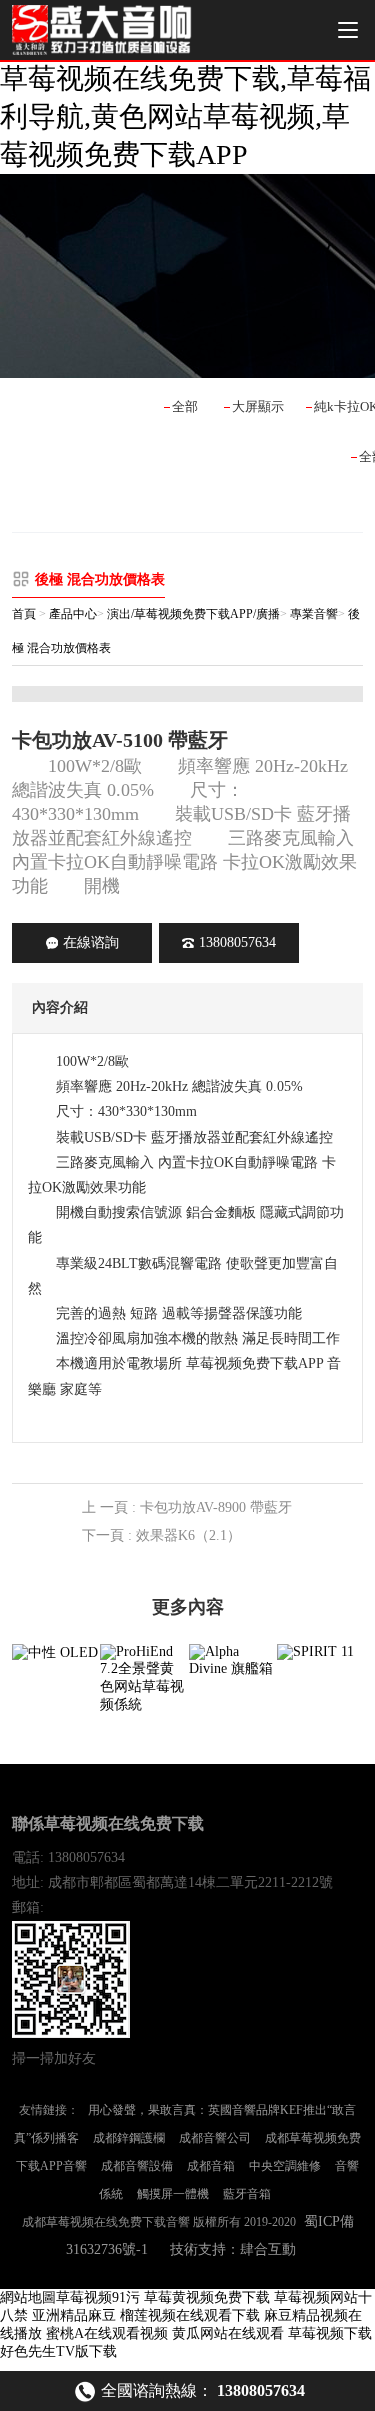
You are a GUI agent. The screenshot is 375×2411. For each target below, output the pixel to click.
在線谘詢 (91, 942)
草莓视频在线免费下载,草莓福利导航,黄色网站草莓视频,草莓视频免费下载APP (185, 116)
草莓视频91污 (98, 2297)
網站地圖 (28, 2297)
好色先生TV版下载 (58, 2351)
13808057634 (237, 942)
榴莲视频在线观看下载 (190, 2315)
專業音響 (314, 614)
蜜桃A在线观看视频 (107, 2333)
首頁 (24, 614)
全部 (185, 406)
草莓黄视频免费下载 (207, 2297)
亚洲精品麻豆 (74, 2315)
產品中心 (73, 614)
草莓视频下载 (330, 2333)
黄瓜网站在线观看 (228, 2333)
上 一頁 (187, 1507)
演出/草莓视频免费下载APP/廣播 (193, 614)
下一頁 (161, 1535)
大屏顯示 (258, 406)
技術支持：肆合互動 (233, 2249)
